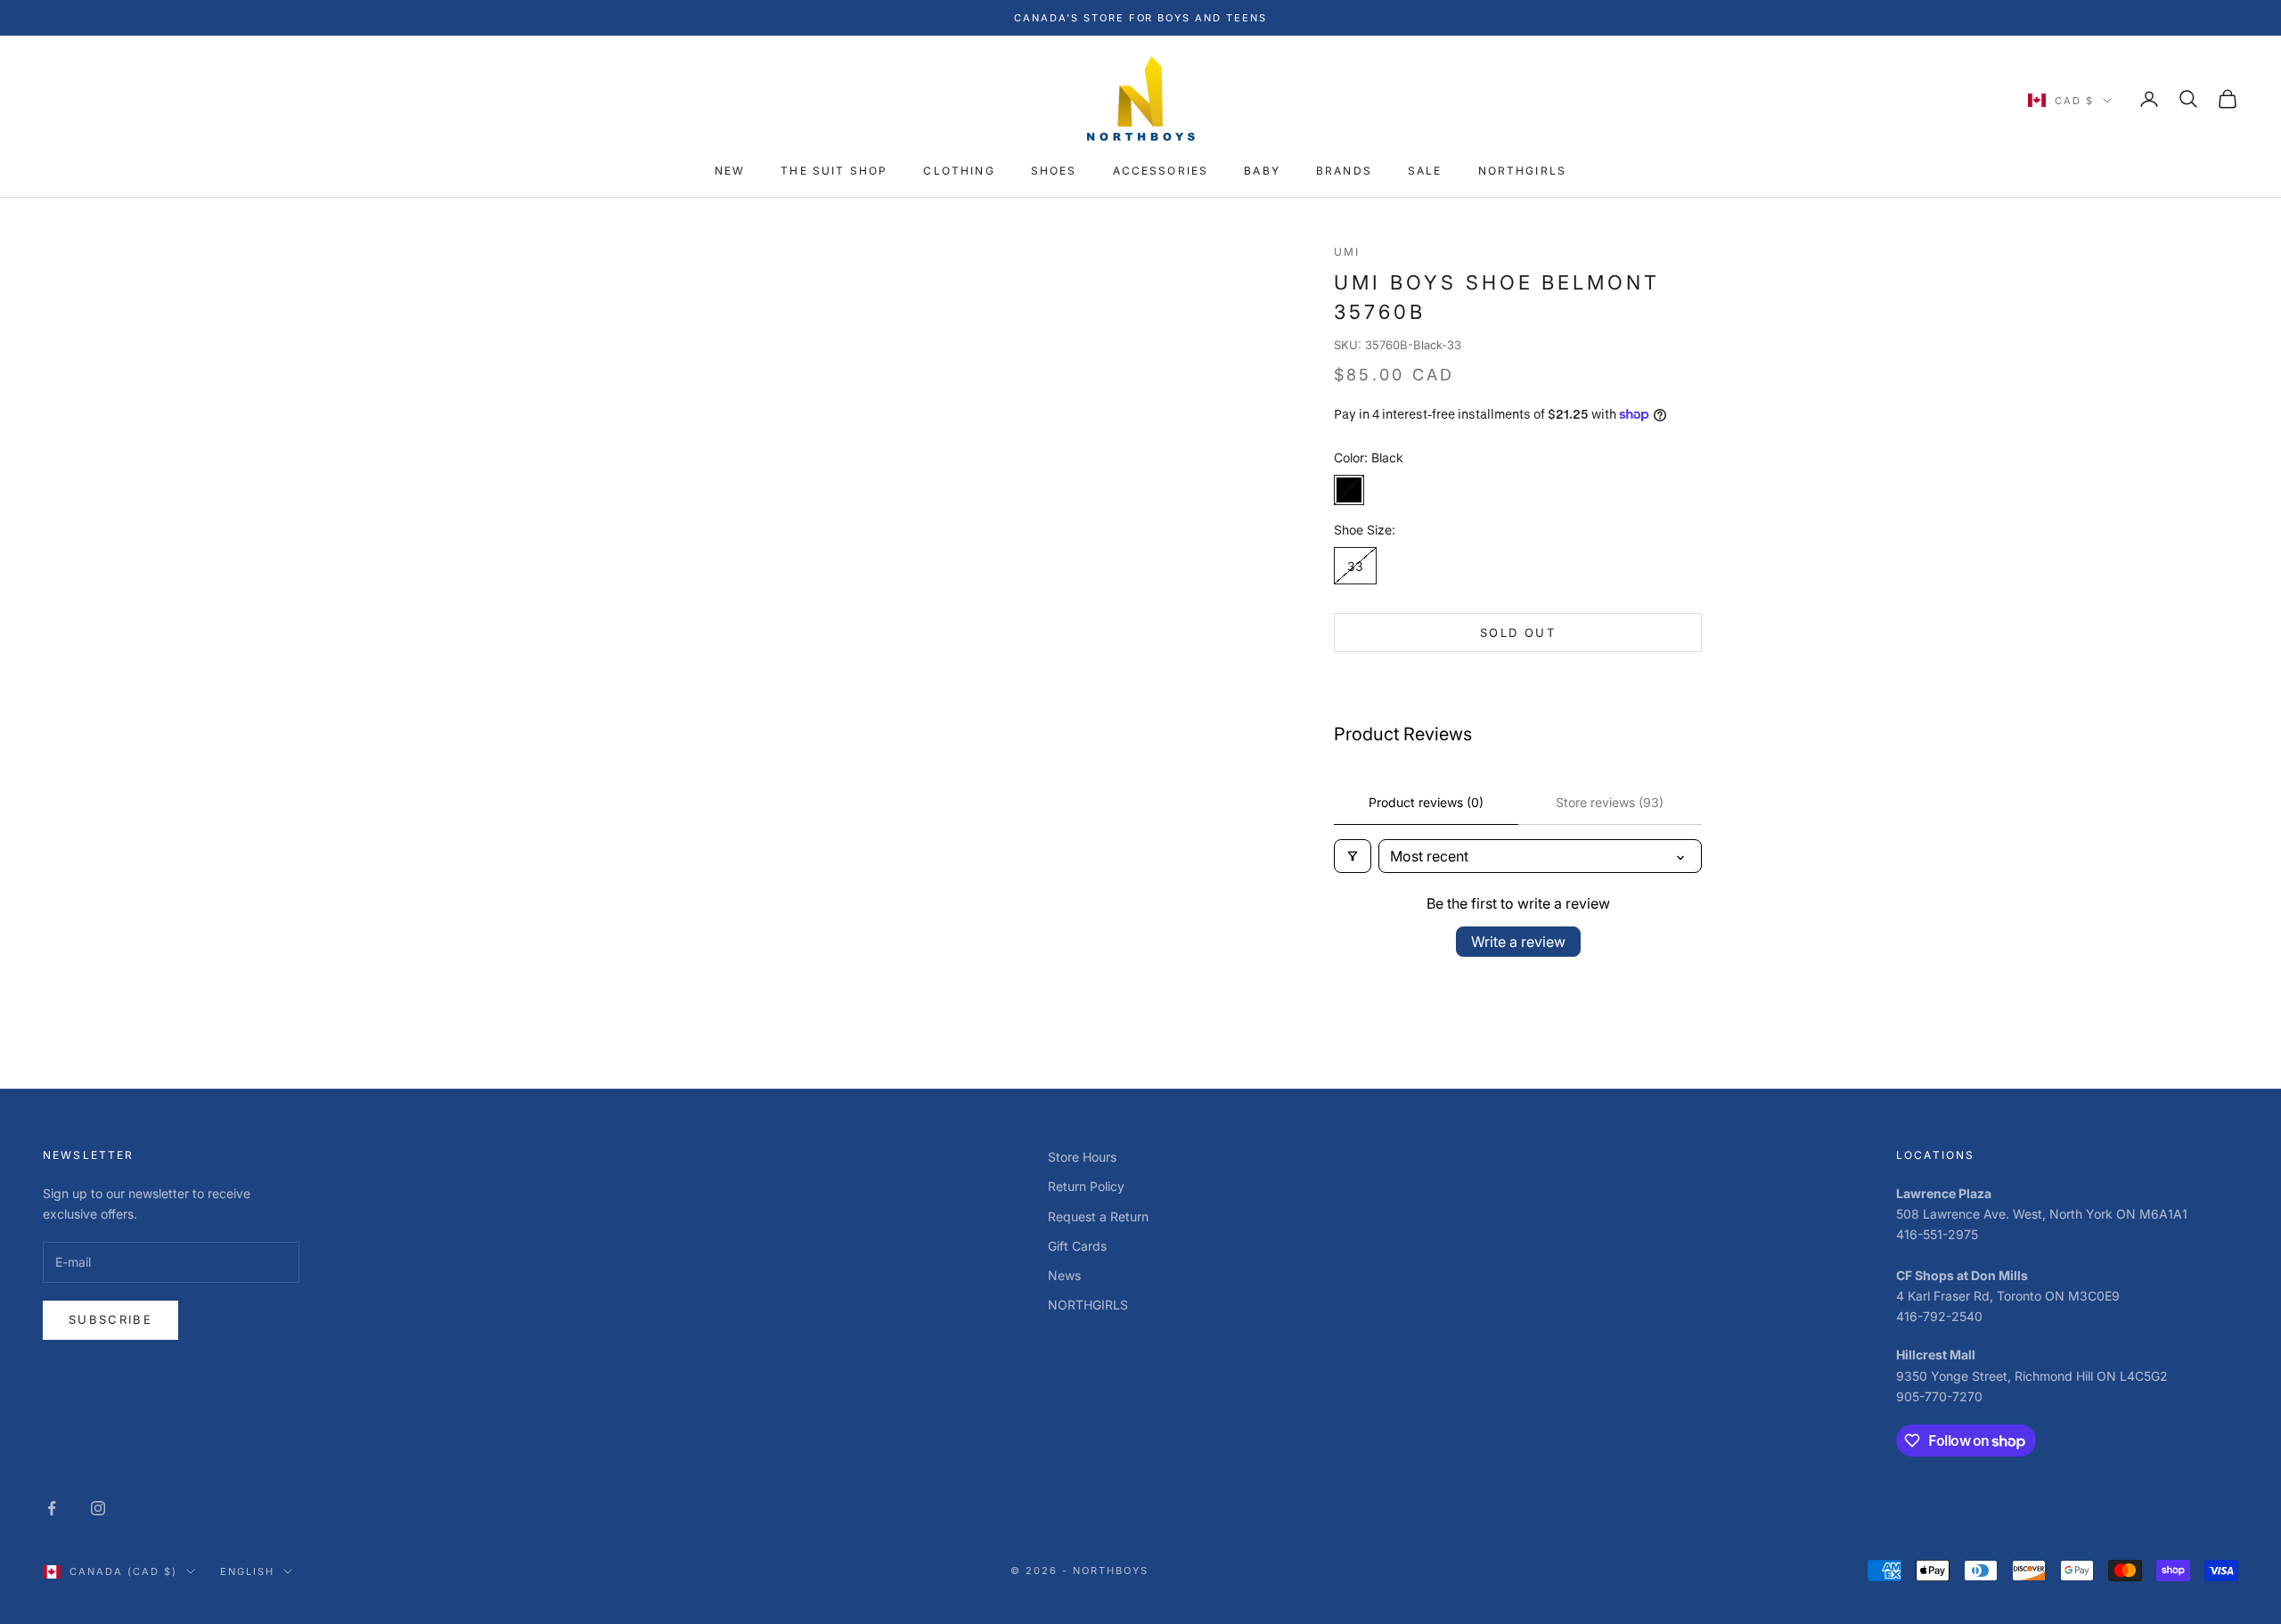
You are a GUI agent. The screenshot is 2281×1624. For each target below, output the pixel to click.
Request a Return (1098, 1216)
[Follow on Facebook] (52, 1508)
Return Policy (1086, 1186)
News (1064, 1275)
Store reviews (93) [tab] (1610, 802)
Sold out (1518, 632)
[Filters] (1353, 856)
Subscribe (110, 1319)
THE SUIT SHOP (834, 171)
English (247, 1571)
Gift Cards (1077, 1246)
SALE (1425, 171)
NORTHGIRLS (1523, 171)
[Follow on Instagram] (98, 1508)
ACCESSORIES (1161, 171)
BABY (1262, 171)
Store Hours (1082, 1157)
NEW (730, 171)
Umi (1347, 252)
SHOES (1054, 171)
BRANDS (1344, 171)
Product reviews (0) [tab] (1426, 802)
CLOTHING (959, 171)
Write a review (1518, 942)
